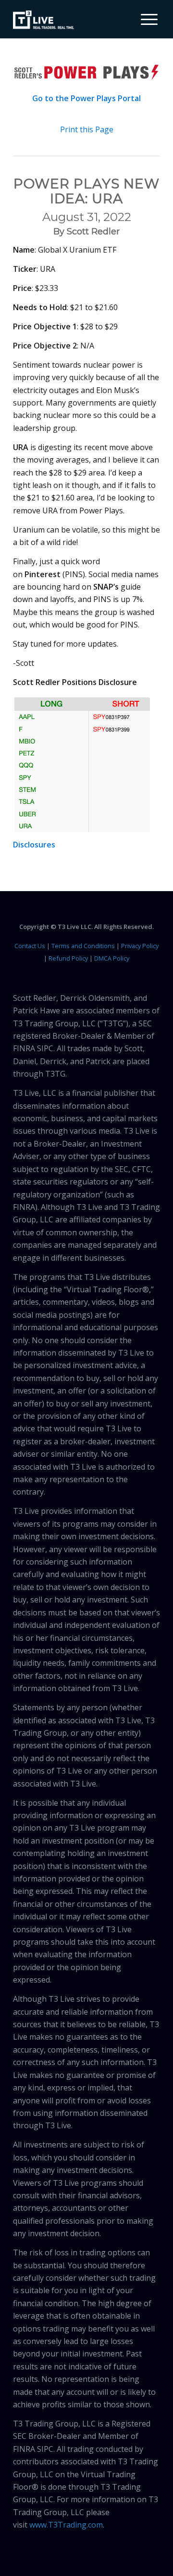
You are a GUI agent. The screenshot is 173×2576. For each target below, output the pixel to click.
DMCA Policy (112, 958)
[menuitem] (146, 19)
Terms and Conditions (83, 946)
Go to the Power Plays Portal (86, 98)
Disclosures (34, 845)
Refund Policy (68, 958)
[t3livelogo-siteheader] (43, 20)
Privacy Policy (140, 946)
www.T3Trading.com (66, 2525)
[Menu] (144, 19)
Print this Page (87, 129)
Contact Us (30, 946)
